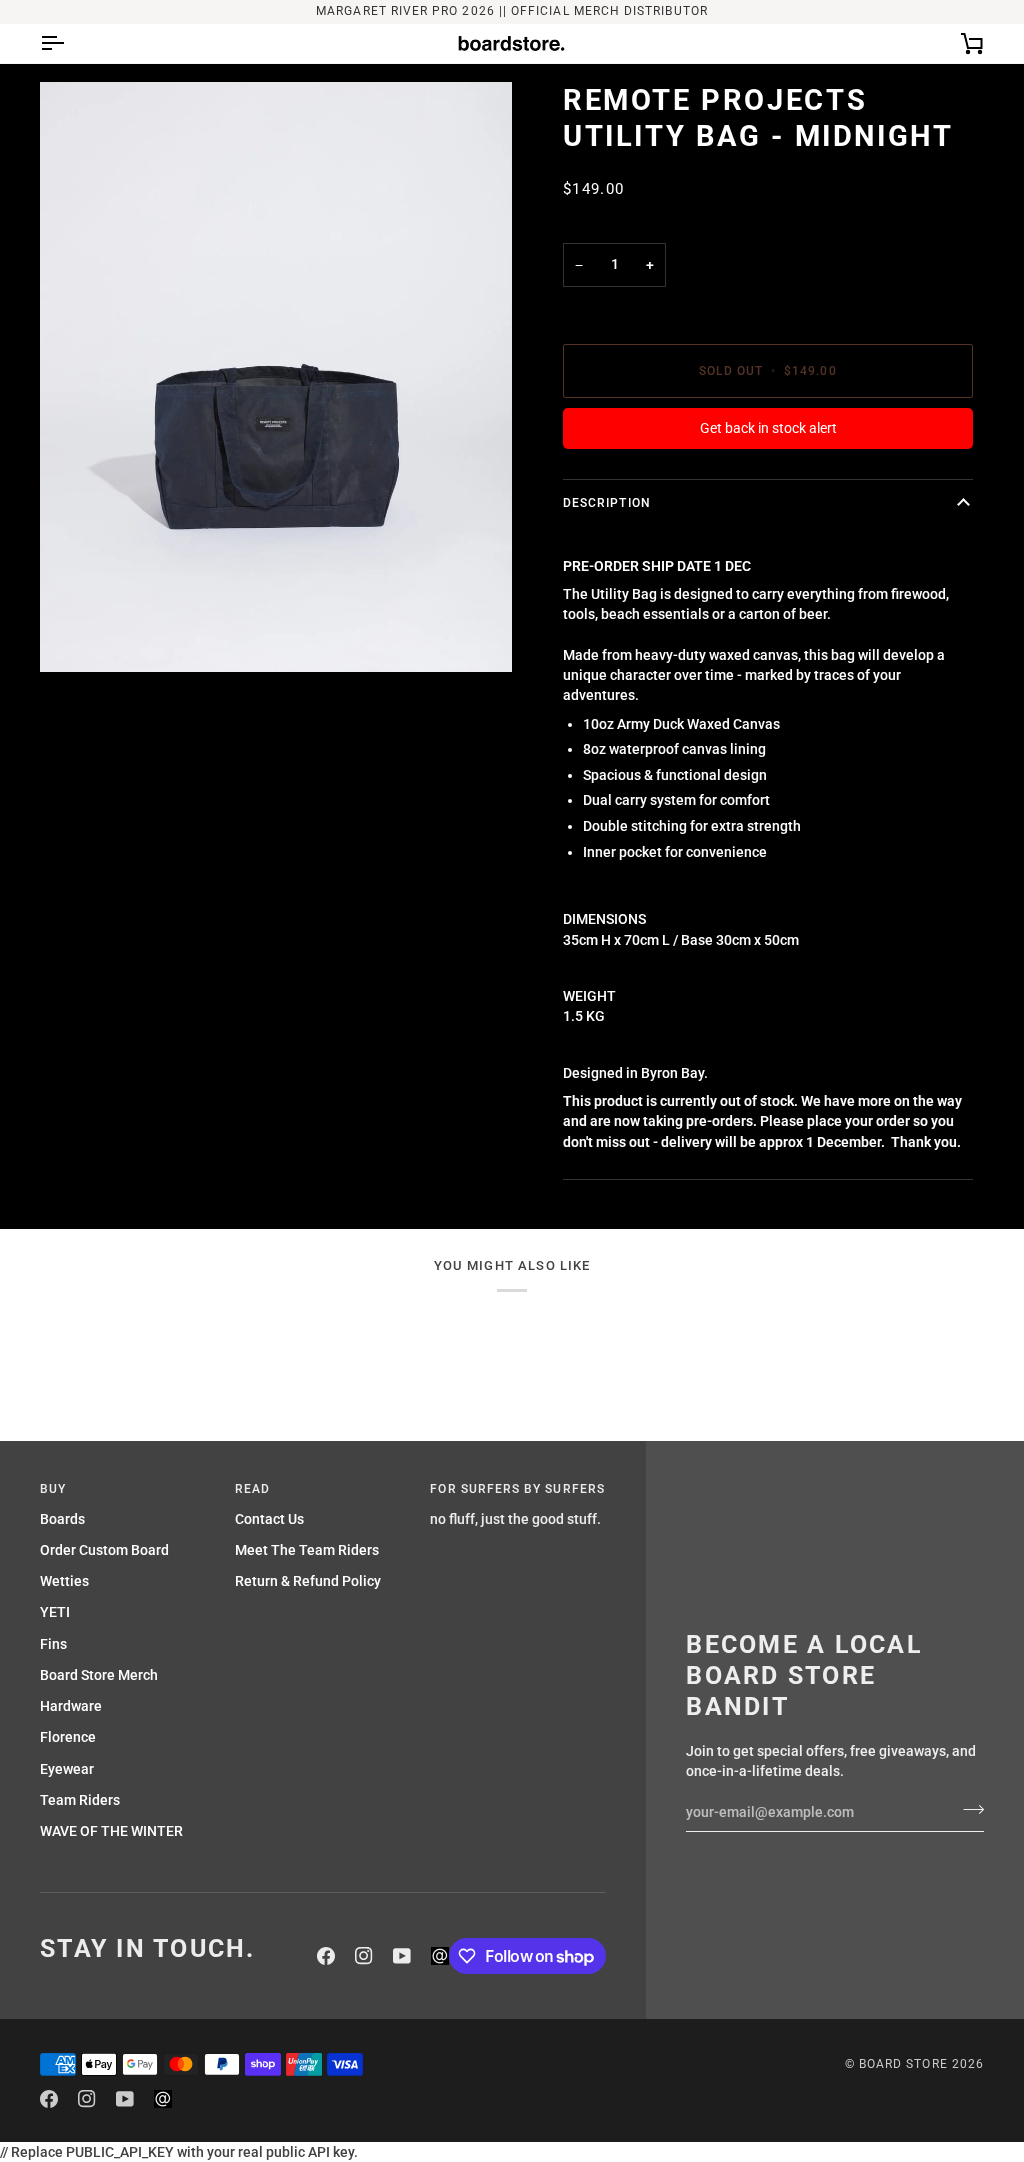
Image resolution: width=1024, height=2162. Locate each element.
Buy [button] (53, 1489)
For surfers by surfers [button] (517, 1489)
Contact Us (269, 1519)
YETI (55, 1612)
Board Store (903, 2064)
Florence (68, 1737)
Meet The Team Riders (307, 1550)
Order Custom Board (104, 1550)
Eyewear (67, 1769)
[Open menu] (70, 43)
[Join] (967, 1810)
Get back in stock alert (768, 428)
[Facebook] (326, 1956)
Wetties (64, 1581)
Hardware (71, 1706)
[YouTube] (402, 1956)
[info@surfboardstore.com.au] (440, 1956)
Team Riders (80, 1800)
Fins (53, 1644)
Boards (62, 1519)
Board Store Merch (99, 1675)
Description (607, 503)
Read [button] (252, 1489)
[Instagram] (364, 1956)
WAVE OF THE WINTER (111, 1831)
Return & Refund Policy (308, 1581)
